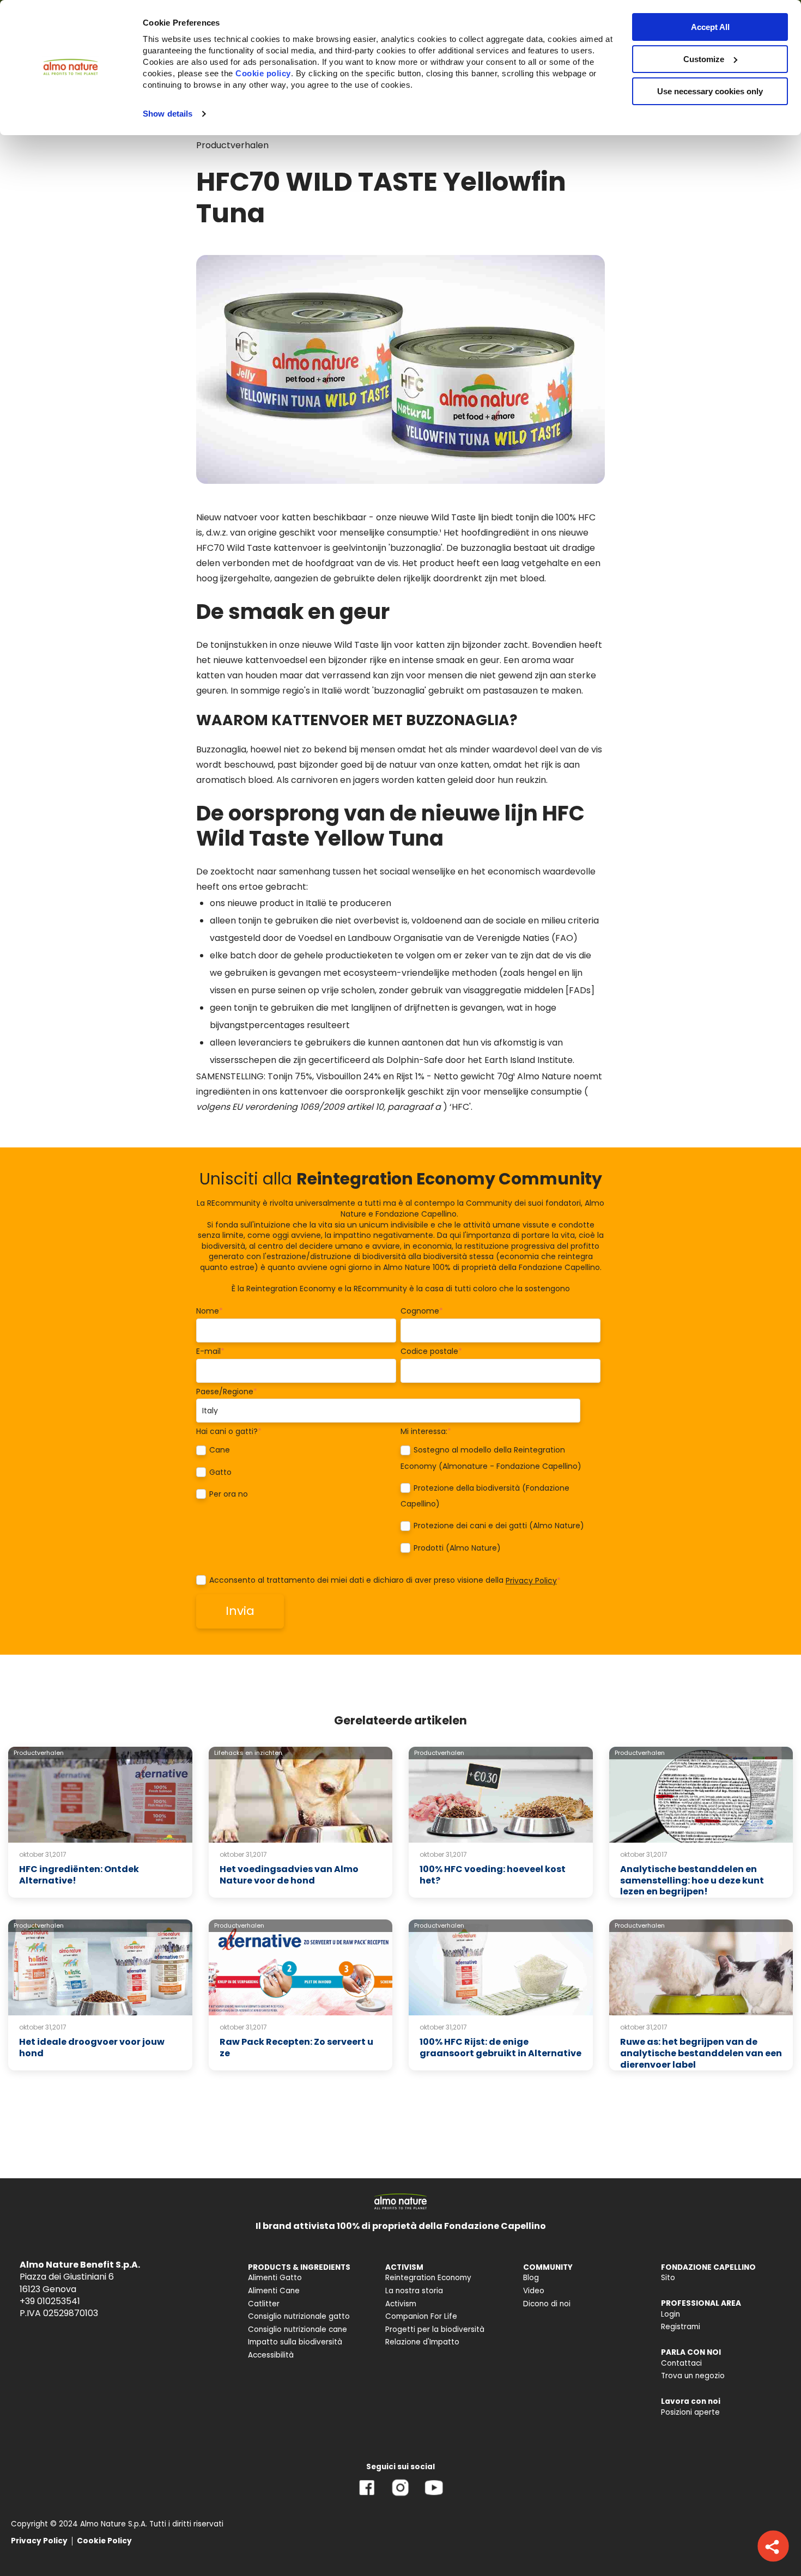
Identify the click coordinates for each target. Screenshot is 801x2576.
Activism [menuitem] (401, 2304)
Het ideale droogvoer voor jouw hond (92, 2048)
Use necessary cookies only (710, 91)
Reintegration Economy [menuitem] (428, 2278)
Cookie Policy (104, 2541)
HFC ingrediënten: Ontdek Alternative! (79, 1875)
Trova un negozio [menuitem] (693, 2376)
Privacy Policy (531, 1581)
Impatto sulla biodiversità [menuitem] (295, 2342)
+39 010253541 (50, 2301)
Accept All (710, 27)
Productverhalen (232, 145)
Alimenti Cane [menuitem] (274, 2291)
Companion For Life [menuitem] (421, 2316)
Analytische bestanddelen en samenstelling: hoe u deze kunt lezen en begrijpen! (692, 1881)
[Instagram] (400, 2496)
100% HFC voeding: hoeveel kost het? (493, 1875)
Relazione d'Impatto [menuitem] (422, 2342)
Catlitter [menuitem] (264, 2304)
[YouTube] (434, 2496)
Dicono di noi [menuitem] (547, 2304)
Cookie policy (263, 73)
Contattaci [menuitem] (681, 2363)
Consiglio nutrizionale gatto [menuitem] (299, 2316)
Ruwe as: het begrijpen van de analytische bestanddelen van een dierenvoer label (701, 2053)
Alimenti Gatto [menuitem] (275, 2278)
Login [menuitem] (670, 2314)
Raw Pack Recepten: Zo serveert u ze (296, 2048)
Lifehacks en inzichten (248, 1753)
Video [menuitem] (534, 2291)
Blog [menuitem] (531, 2278)
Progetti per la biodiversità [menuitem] (435, 2329)
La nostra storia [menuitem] (414, 2291)
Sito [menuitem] (668, 2278)
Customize (704, 59)
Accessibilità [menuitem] (271, 2355)
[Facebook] (367, 2496)
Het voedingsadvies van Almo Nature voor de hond (289, 1875)
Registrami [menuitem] (681, 2327)
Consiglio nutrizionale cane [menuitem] (298, 2329)
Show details (168, 114)
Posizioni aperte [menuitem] (690, 2412)
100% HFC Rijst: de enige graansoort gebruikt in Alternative (500, 2048)
